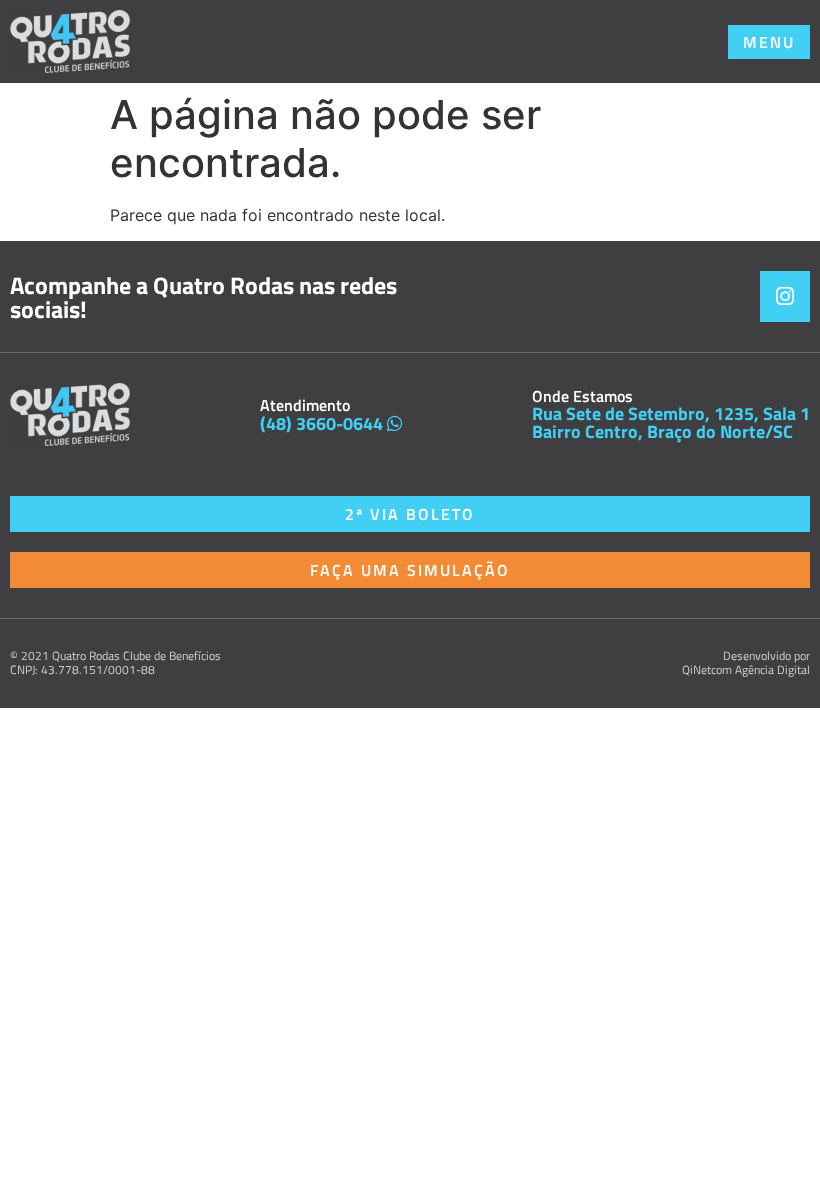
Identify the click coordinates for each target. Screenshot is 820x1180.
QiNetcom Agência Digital (746, 669)
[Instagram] (785, 296)
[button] (769, 42)
